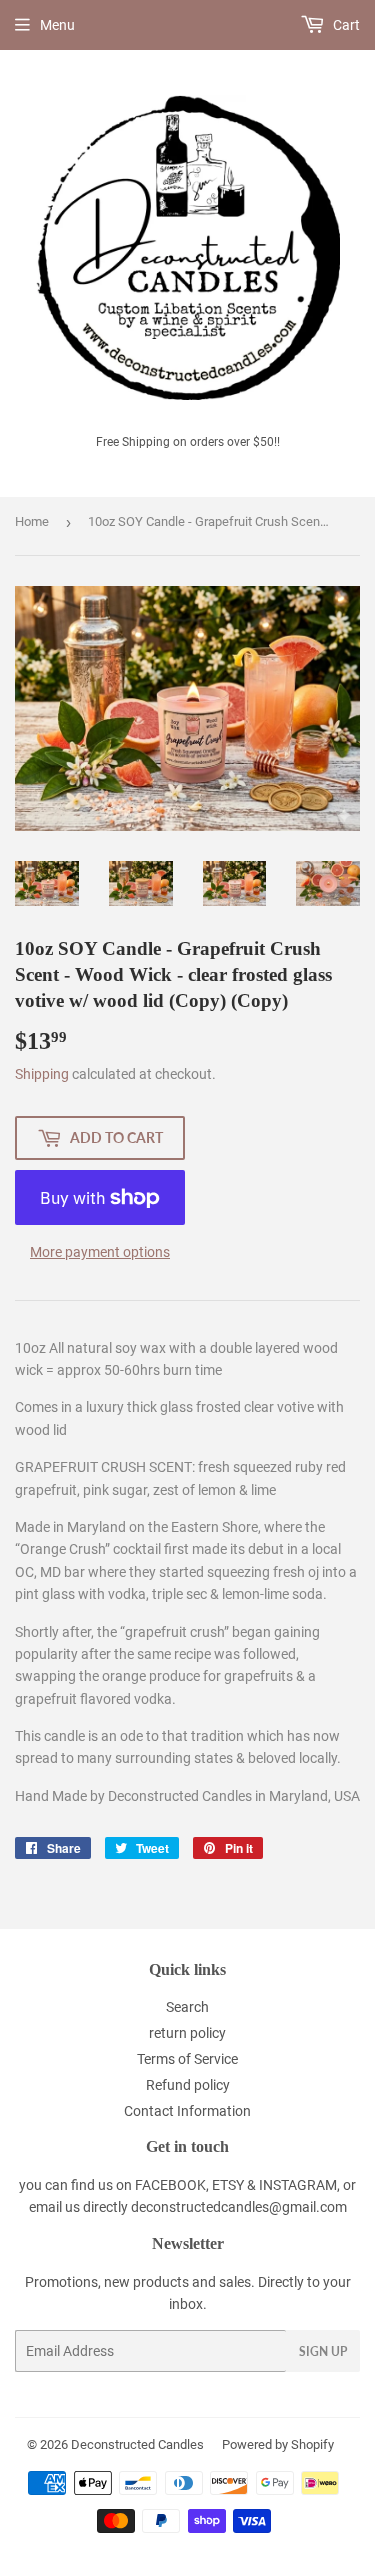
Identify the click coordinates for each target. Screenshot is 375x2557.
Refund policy (188, 2085)
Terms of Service (187, 2059)
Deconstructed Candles (137, 2444)
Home (32, 521)
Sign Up (323, 2351)
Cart (345, 25)
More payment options (100, 1252)
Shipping (42, 1074)
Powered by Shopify (278, 2444)
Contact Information (187, 2111)
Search (187, 2007)
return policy (187, 2033)
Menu (57, 25)
